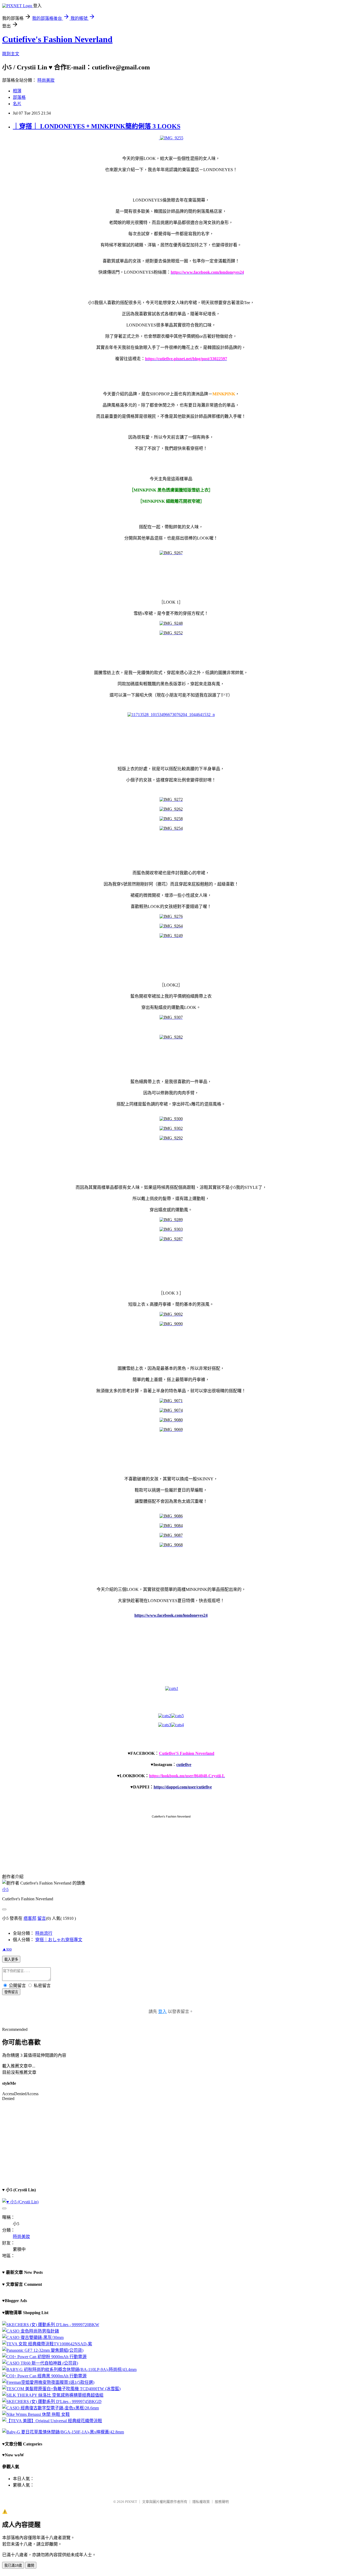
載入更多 (11, 1959)
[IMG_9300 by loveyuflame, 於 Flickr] (171, 1119)
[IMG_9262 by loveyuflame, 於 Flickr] (171, 809)
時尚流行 (44, 1933)
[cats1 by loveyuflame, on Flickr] (172, 1688)
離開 (31, 2565)
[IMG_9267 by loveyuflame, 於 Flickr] (171, 553)
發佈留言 (11, 1992)
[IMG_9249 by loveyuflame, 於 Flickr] (171, 936)
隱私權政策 (201, 2502)
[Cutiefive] (177, 1716)
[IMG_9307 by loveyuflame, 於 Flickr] (171, 1017)
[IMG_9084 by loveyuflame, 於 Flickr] (171, 1526)
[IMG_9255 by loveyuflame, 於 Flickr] (171, 138)
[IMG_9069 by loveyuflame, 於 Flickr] (171, 1429)
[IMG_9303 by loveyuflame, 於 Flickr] (171, 1229)
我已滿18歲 (13, 2565)
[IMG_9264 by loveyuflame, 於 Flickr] (171, 926)
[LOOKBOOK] (165, 1725)
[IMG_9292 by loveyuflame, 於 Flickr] (171, 1138)
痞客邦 (30, 1918)
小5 (5, 1889)
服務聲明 (222, 2502)
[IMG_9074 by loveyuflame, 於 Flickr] (171, 1410)
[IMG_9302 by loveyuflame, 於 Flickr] (171, 1128)
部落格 (19, 97)
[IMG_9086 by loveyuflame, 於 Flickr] (171, 1516)
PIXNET (131, 2502)
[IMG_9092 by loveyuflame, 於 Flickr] (171, 1314)
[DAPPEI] (177, 1725)
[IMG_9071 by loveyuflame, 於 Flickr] (171, 1401)
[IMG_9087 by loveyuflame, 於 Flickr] (171, 1535)
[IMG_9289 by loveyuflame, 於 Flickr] (171, 1220)
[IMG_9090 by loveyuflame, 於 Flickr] (171, 1324)
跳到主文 (11, 54)
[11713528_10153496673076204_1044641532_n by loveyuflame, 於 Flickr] (171, 715)
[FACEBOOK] (165, 1716)
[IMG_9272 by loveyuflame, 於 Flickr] (171, 799)
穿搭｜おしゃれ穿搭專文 (59, 1940)
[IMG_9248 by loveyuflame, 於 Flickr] (171, 623)
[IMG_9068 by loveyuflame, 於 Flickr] (171, 1545)
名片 (17, 104)
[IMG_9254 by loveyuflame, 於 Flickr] (171, 828)
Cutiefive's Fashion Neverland (57, 39)
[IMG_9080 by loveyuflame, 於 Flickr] (171, 1420)
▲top (7, 1949)
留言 (42, 1918)
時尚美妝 (46, 80)
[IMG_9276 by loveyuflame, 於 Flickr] (171, 916)
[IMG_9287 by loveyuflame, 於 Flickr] (171, 1239)
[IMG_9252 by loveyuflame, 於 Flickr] (171, 633)
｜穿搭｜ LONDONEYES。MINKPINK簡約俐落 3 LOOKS (97, 126)
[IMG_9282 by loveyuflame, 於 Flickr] (171, 1037)
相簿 (17, 91)
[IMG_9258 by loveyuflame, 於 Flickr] (171, 819)
